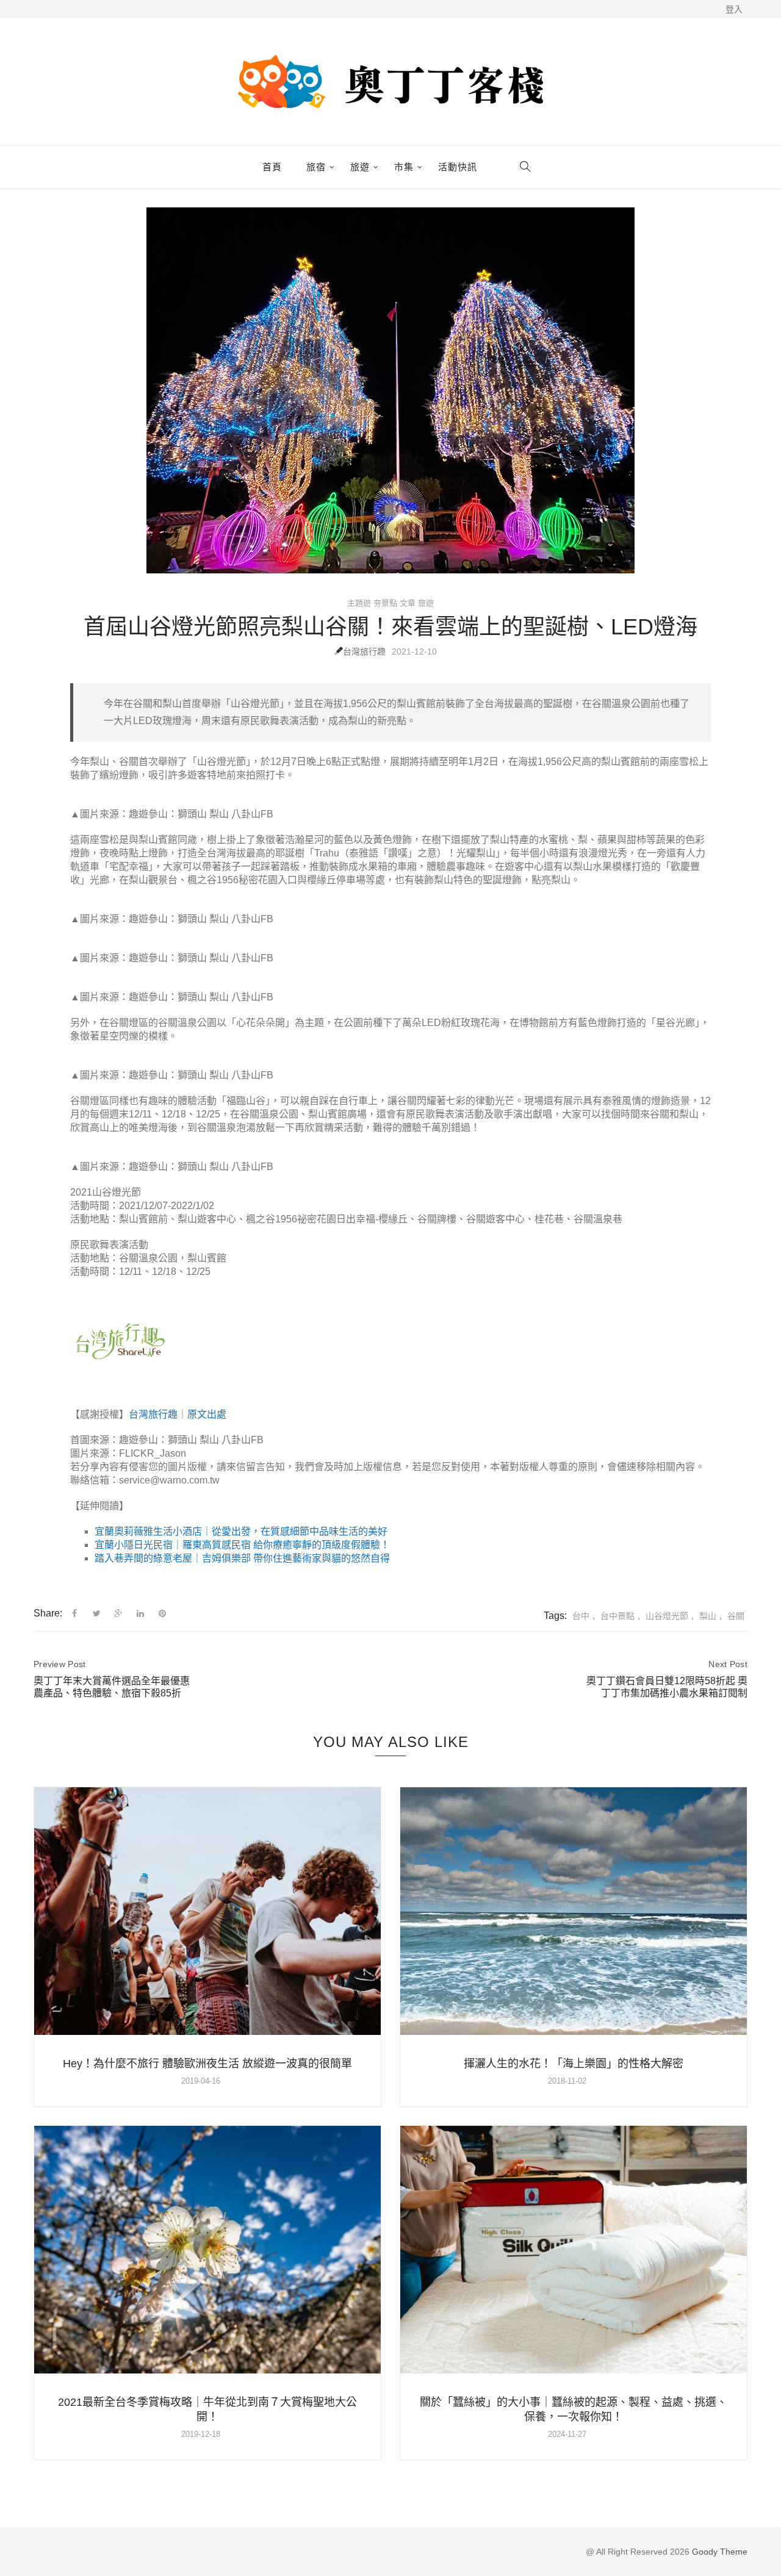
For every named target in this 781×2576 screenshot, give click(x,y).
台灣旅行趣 (364, 651)
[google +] (119, 1613)
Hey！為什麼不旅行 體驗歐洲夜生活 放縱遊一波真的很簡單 (207, 2064)
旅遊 (360, 167)
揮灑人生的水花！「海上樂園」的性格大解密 (574, 2064)
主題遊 (359, 603)
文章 (408, 603)
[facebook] (74, 1613)
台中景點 (617, 1616)
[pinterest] (162, 1613)
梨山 (708, 1616)
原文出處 (207, 1414)
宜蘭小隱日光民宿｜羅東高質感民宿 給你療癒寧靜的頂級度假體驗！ (242, 1545)
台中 (581, 1616)
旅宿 (316, 167)
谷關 (736, 1616)
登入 (734, 9)
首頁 (272, 167)
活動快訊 (458, 167)
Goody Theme (718, 2552)
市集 (404, 167)
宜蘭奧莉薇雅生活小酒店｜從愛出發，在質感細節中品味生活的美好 (241, 1531)
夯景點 (385, 603)
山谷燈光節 (667, 1616)
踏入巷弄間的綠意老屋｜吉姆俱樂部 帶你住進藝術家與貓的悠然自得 (242, 1558)
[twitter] (97, 1613)
